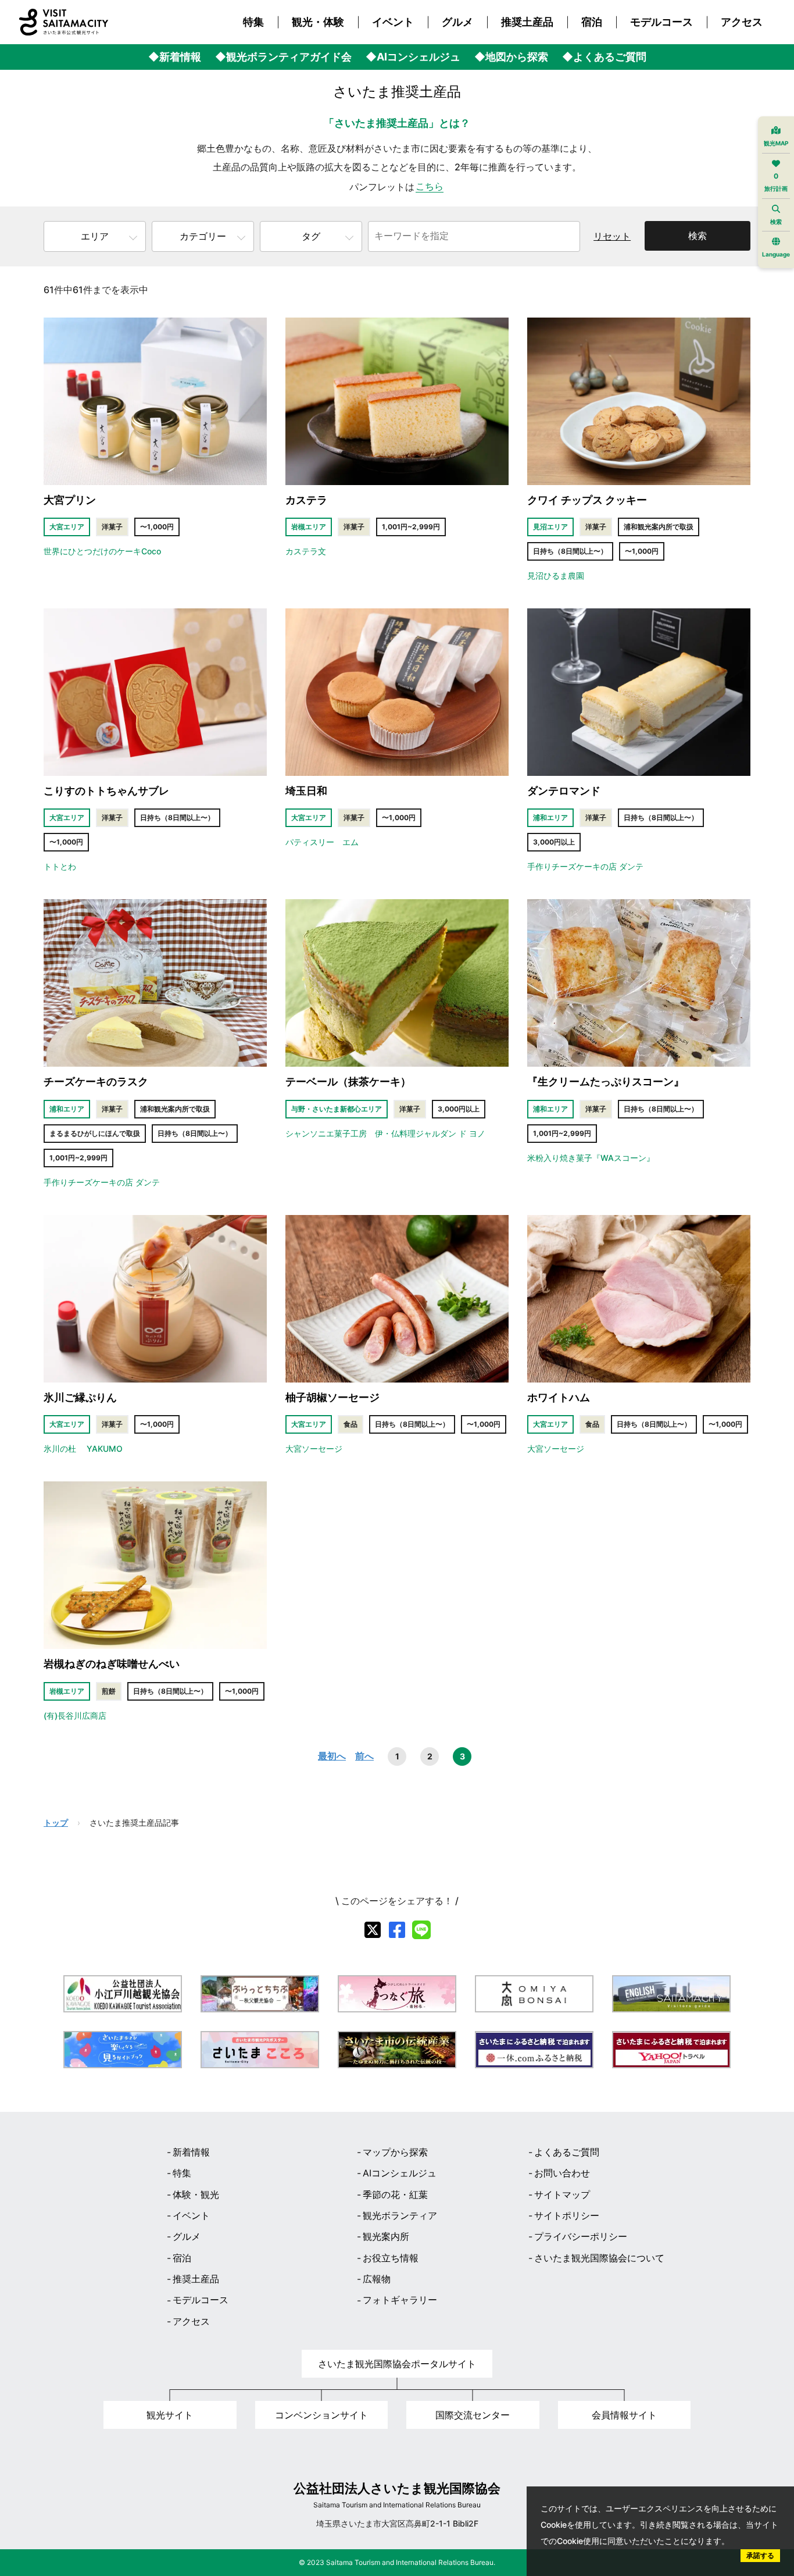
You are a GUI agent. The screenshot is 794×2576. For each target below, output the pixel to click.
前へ (364, 1756)
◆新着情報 (175, 57)
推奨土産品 (527, 22)
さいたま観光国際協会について (599, 2258)
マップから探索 (395, 2152)
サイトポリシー (567, 2215)
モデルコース (661, 22)
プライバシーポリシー (581, 2236)
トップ (56, 1823)
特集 (253, 22)
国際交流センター (473, 2415)
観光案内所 (386, 2236)
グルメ (457, 22)
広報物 (377, 2279)
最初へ (332, 1756)
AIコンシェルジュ (400, 2173)
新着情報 (191, 2152)
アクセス (742, 22)
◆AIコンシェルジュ (413, 57)
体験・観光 (196, 2194)
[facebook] (397, 1930)
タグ (311, 236)
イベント (393, 22)
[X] (373, 1930)
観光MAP (776, 143)
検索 (698, 236)
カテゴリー (203, 236)
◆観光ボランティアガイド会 (283, 57)
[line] (421, 1930)
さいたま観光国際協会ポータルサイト (397, 2364)
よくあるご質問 (567, 2152)
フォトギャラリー (400, 2300)
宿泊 (592, 22)
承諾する (760, 2555)
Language (776, 254)
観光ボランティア (400, 2215)
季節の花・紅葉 (395, 2194)
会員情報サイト (624, 2415)
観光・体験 (318, 22)
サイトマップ (562, 2194)
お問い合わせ (562, 2173)
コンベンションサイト (321, 2415)
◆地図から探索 (511, 57)
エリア (95, 236)
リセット (612, 236)
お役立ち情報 (391, 2258)
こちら (430, 186)
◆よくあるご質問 (604, 57)
